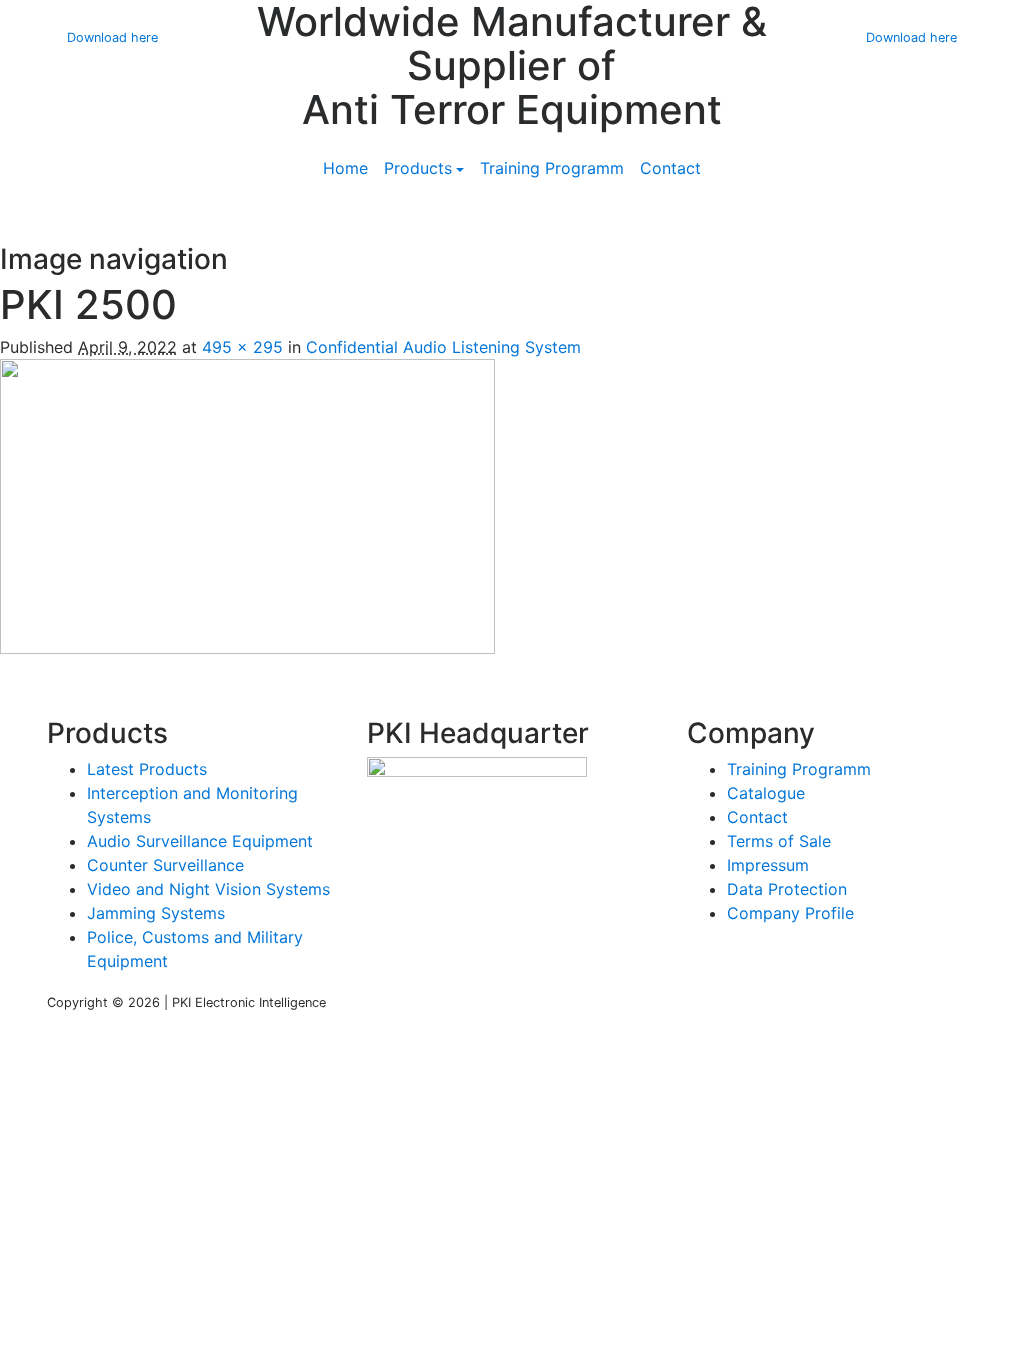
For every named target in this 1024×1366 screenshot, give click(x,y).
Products (418, 168)
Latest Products (147, 769)
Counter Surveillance (165, 865)
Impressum (768, 865)
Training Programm (552, 168)
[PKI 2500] (247, 505)
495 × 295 (242, 347)
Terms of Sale (779, 841)
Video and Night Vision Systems (208, 889)
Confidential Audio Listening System (443, 347)
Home (345, 168)
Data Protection (787, 889)
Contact (670, 168)
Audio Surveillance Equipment (200, 841)
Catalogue (766, 793)
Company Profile (790, 913)
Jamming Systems (156, 913)
